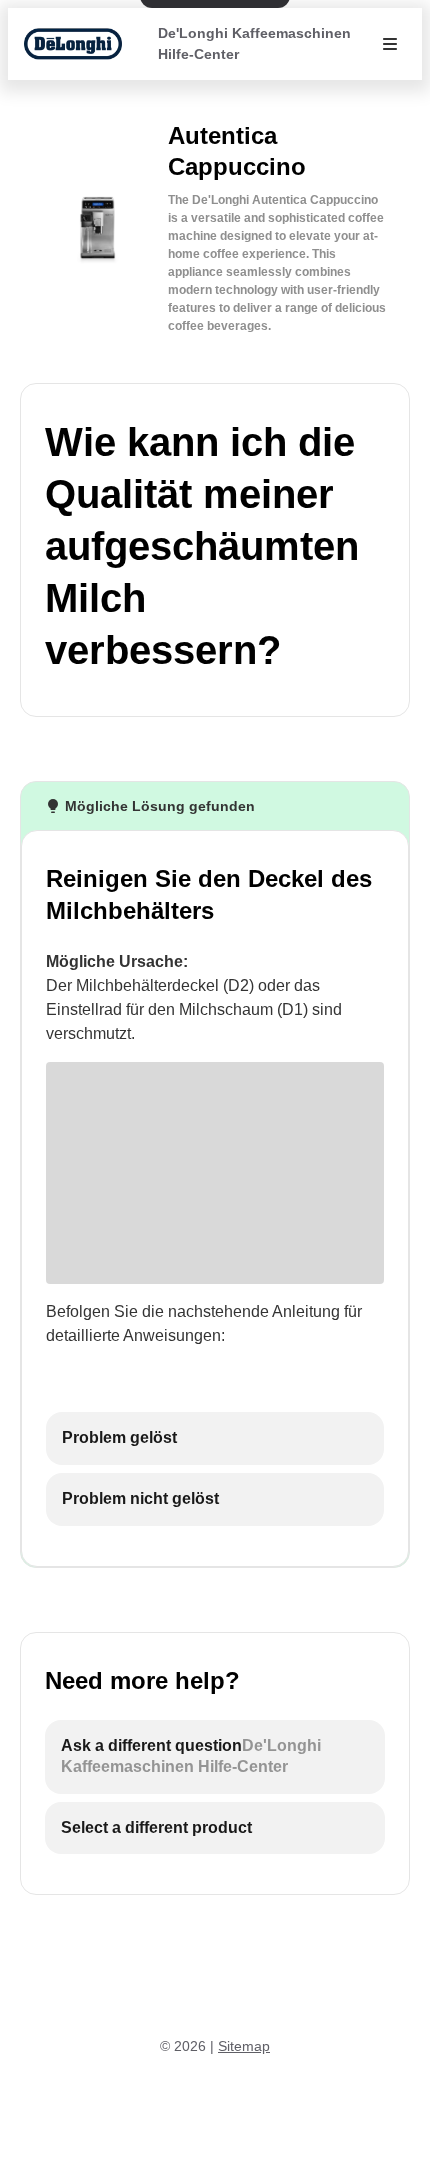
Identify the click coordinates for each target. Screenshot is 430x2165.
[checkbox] (215, 1438)
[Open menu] (390, 44)
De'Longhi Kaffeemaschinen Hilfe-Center (254, 43)
